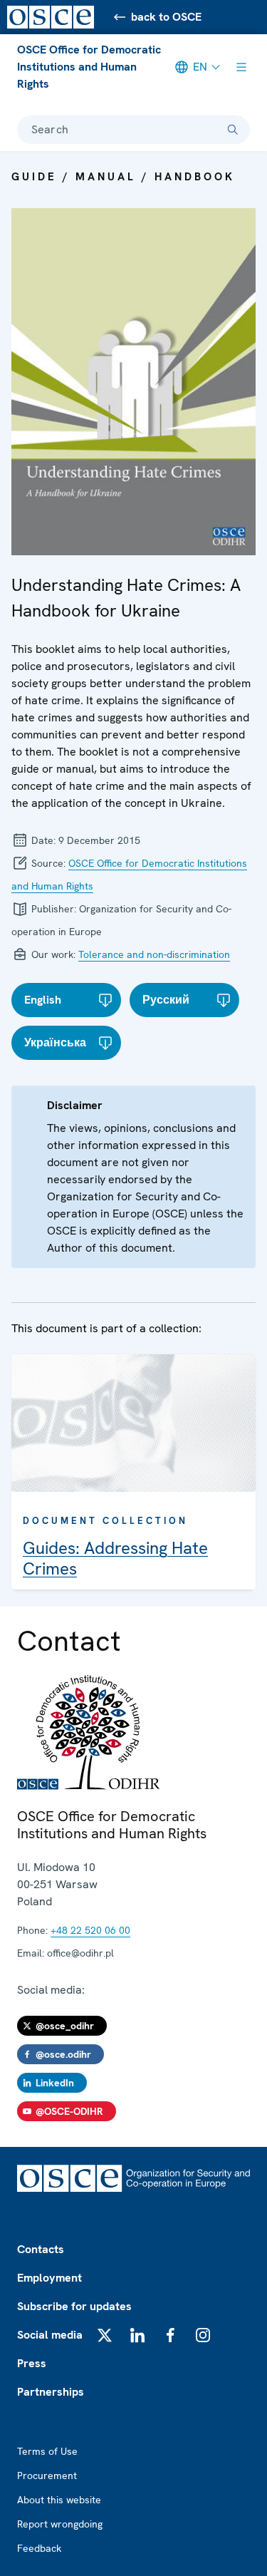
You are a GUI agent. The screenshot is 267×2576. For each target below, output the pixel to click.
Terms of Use (47, 2451)
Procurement (47, 2475)
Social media (50, 2335)
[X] (105, 2335)
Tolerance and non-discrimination (154, 954)
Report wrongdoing (60, 2524)
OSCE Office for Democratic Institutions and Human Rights (89, 67)
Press (32, 2363)
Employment (49, 2278)
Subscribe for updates (74, 2306)
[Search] (233, 130)
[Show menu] (241, 67)
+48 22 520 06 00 (90, 1930)
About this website (59, 2500)
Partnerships (51, 2392)
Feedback (39, 2548)
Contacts (41, 2249)
